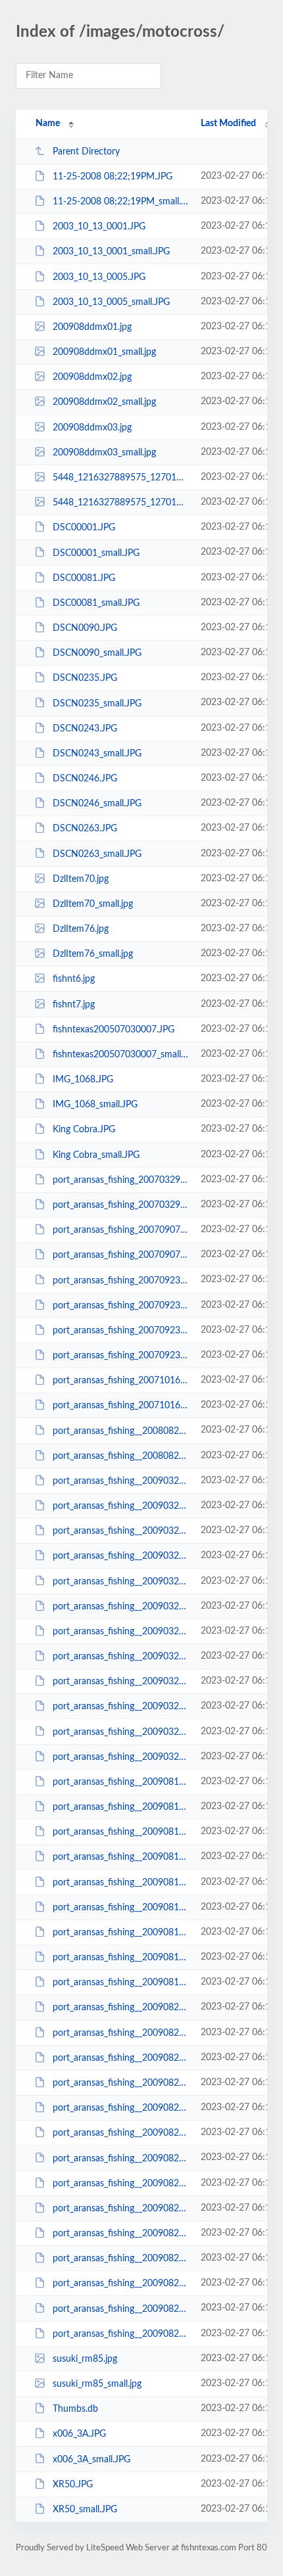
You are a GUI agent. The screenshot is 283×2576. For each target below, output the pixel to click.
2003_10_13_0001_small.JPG (111, 252)
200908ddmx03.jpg (92, 428)
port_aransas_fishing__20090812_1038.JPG (120, 1832)
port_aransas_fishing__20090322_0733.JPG (120, 1581)
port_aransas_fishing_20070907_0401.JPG (120, 1230)
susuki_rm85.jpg (85, 2359)
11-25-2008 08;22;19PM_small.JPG (120, 202)
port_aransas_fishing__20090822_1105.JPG (120, 2309)
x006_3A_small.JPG (91, 2459)
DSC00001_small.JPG (96, 553)
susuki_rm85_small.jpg (97, 2384)
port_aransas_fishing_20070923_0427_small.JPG (120, 1356)
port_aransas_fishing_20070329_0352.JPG (120, 1180)
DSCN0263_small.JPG (97, 854)
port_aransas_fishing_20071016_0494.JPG (120, 1381)
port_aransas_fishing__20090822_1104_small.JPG (120, 2284)
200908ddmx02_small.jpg (104, 402)
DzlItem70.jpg (81, 879)
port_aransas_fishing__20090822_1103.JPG (120, 2209)
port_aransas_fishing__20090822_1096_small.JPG (120, 2083)
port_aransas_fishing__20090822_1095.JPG (120, 2008)
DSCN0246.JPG (85, 779)
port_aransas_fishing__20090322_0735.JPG (120, 1632)
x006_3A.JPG (79, 2434)
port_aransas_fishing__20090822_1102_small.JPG (120, 2184)
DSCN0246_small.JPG (97, 804)
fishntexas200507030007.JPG (114, 1030)
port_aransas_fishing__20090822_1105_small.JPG (120, 2334)
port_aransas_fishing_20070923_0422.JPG (120, 1280)
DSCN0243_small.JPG (97, 754)
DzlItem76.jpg (81, 929)
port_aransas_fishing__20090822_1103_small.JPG (120, 2234)
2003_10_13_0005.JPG (99, 277)
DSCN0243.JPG (85, 729)
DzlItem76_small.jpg (93, 954)
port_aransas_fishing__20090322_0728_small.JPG (120, 1506)
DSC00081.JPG (84, 578)
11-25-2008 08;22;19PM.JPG (113, 177)
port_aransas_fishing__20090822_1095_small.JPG (120, 2033)
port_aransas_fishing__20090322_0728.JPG (120, 1481)
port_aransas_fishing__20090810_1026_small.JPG (120, 1807)
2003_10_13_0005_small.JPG (111, 302)
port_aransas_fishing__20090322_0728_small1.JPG (120, 1531)
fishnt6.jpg (74, 979)
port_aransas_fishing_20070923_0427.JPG (120, 1331)
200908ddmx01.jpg (92, 327)
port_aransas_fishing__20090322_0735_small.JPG (120, 1657)
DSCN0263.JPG (85, 829)
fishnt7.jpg (74, 1005)
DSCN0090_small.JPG (97, 653)
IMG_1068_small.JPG (95, 1105)
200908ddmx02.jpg (92, 377)
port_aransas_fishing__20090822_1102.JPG (120, 2158)
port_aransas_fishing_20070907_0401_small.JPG (120, 1255)
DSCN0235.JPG (85, 678)
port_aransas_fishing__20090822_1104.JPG (120, 2259)
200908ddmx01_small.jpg (104, 352)
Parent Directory (86, 152)
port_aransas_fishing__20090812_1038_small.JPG (120, 1857)
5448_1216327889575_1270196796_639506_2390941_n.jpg (120, 478)
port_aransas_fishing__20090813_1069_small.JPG (120, 1983)
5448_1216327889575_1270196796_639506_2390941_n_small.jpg (120, 503)
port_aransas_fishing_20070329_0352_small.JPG (120, 1205)
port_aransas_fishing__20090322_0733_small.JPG (120, 1607)
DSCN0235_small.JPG (97, 703)
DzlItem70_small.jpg (93, 904)
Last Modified (228, 124)
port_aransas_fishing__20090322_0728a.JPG (120, 1556)
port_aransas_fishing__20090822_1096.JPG (120, 2058)
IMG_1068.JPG (83, 1080)
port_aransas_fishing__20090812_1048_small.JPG (120, 1908)
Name (48, 124)
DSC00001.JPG (84, 528)
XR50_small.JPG (85, 2510)
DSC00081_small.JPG (96, 603)
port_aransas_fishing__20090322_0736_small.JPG (120, 1707)
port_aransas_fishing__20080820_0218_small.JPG (120, 1456)
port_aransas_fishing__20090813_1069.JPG (120, 1958)
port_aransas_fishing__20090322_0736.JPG (120, 1682)
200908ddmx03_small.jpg (104, 453)
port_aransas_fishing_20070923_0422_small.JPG (120, 1306)
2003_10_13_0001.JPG (99, 227)
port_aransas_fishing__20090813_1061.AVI (120, 1933)
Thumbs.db (75, 2409)
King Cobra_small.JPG (96, 1155)
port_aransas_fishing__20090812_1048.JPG (120, 1883)
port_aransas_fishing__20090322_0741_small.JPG (120, 1757)
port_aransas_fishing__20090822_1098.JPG (120, 2108)
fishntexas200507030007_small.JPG (120, 1055)
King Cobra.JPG (84, 1130)
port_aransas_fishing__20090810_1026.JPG (120, 1782)
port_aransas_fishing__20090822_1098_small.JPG (120, 2133)
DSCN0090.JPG (85, 628)
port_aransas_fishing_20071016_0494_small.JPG (120, 1406)
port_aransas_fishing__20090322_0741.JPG (120, 1732)
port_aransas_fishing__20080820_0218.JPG (120, 1431)
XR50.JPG (73, 2485)
